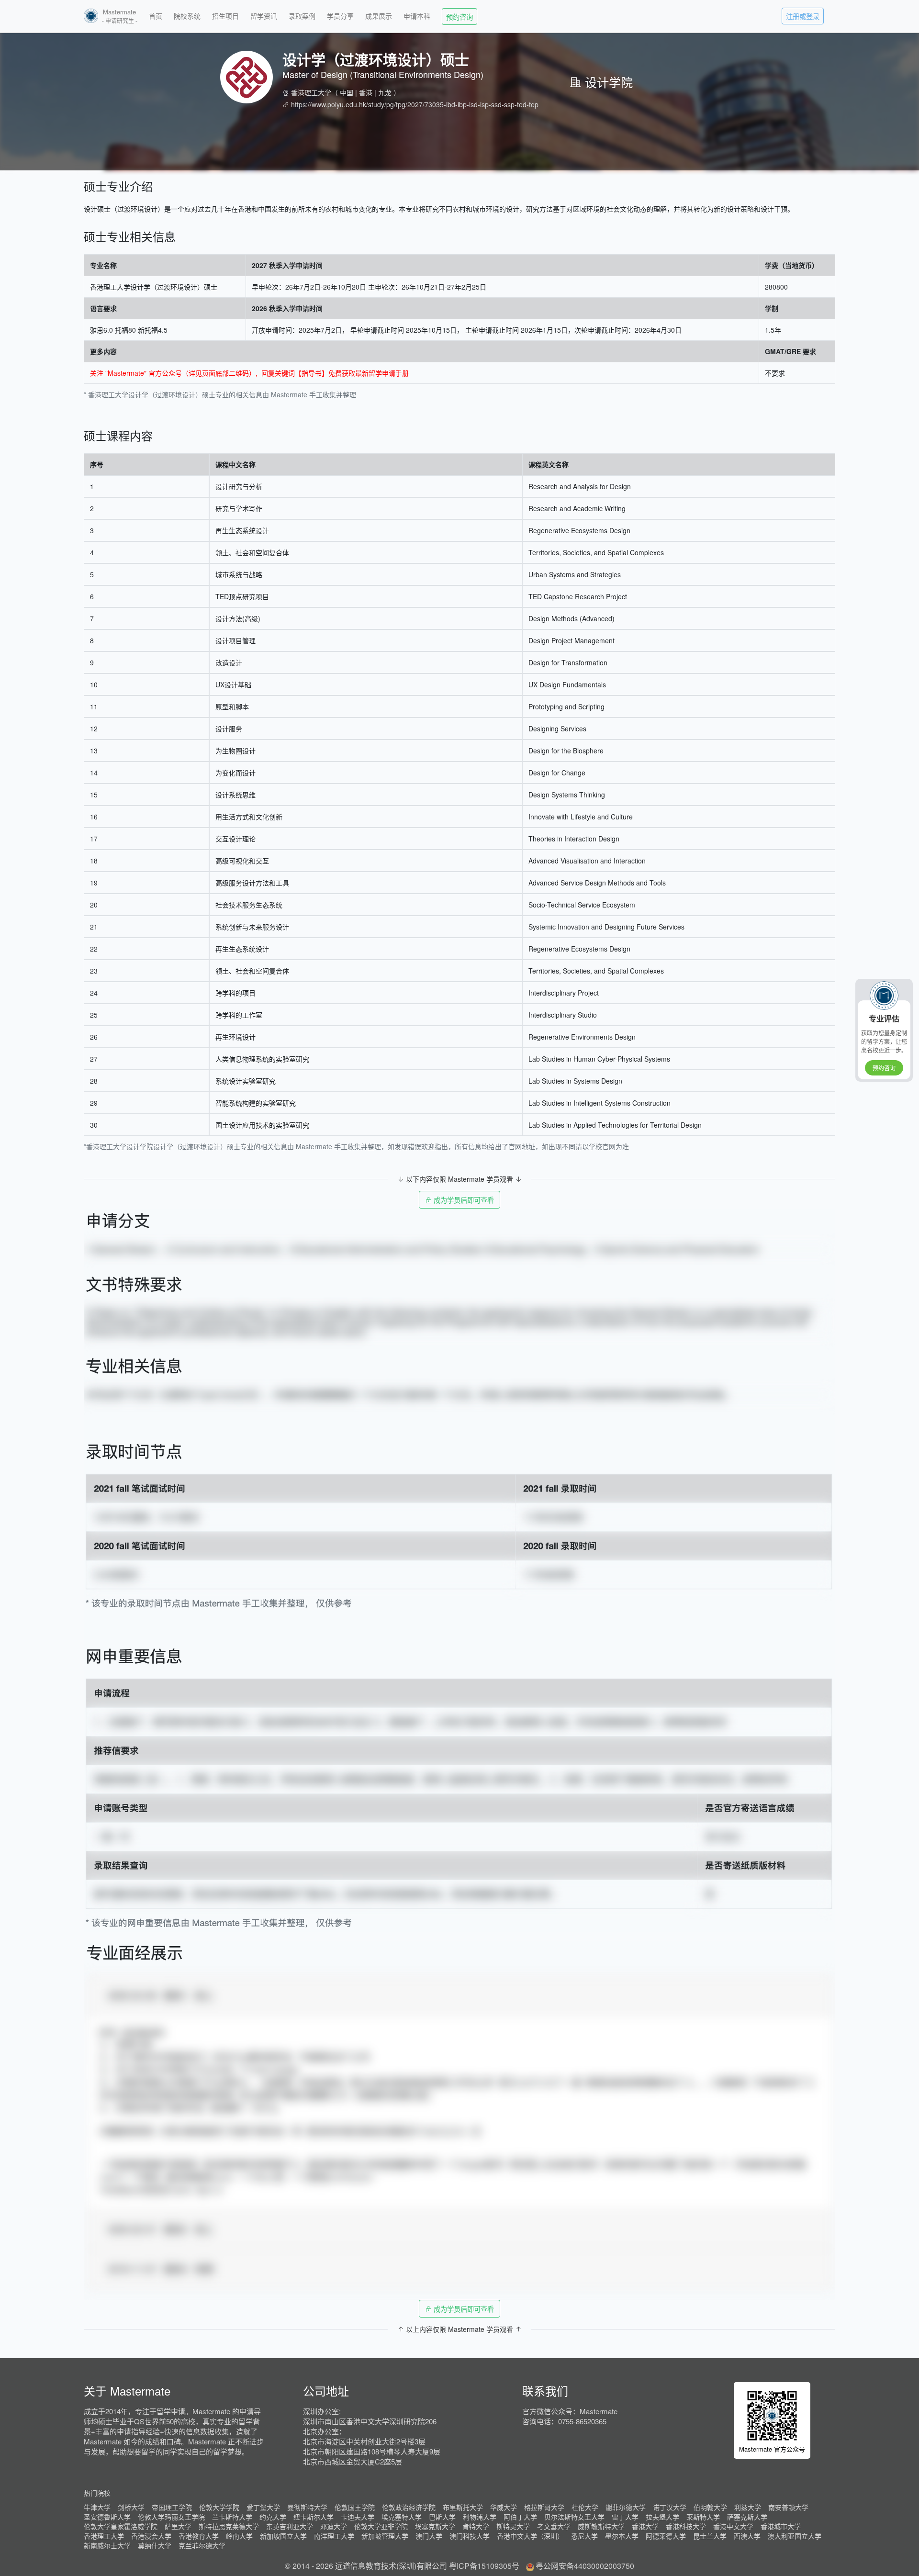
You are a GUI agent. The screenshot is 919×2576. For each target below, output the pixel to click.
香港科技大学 (686, 2526)
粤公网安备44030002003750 (585, 2566)
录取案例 (302, 16)
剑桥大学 (131, 2507)
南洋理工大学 (334, 2536)
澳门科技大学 (470, 2536)
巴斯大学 (442, 2517)
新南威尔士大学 (107, 2545)
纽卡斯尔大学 (314, 2517)
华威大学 (504, 2507)
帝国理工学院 (172, 2507)
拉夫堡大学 (662, 2517)
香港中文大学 (733, 2526)
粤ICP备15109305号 (484, 2566)
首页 (156, 16)
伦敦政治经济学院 (409, 2507)
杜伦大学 (585, 2507)
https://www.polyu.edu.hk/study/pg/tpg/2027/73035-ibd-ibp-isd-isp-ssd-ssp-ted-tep (415, 104)
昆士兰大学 (710, 2536)
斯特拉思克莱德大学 (229, 2526)
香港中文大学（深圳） (530, 2536)
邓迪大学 (334, 2526)
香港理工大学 (311, 92)
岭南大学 (239, 2536)
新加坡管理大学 (385, 2536)
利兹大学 (748, 2507)
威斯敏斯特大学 (601, 2526)
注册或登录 (803, 16)
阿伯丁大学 (520, 2517)
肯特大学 (476, 2526)
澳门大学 (429, 2536)
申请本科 (417, 16)
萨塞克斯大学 (747, 2517)
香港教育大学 (199, 2536)
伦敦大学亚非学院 (381, 2526)
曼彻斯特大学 (307, 2507)
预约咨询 (459, 17)
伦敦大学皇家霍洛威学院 (121, 2526)
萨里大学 (178, 2526)
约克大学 (273, 2517)
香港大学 (645, 2526)
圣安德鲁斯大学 (107, 2517)
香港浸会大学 (151, 2536)
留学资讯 (264, 16)
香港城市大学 (781, 2526)
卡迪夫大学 (358, 2517)
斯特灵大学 (513, 2526)
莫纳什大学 (155, 2545)
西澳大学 (747, 2536)
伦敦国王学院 (355, 2507)
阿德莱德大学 (666, 2536)
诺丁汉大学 (670, 2507)
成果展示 (379, 16)
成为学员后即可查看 (463, 1200)
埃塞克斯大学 (435, 2526)
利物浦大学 (480, 2517)
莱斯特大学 (703, 2517)
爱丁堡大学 (263, 2507)
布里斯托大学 (463, 2507)
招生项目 (225, 16)
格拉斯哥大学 (544, 2507)
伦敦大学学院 (219, 2507)
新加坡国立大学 (283, 2536)
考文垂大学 (554, 2526)
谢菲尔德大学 (626, 2507)
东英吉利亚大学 (290, 2526)
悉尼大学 (584, 2536)
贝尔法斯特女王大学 (574, 2517)
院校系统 (187, 16)
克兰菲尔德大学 (202, 2545)
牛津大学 (97, 2507)
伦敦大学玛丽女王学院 (171, 2517)
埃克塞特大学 (402, 2517)
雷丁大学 (625, 2517)
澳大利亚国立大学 (795, 2536)
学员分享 (340, 16)
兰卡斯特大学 (232, 2517)
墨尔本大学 (622, 2536)
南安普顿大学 (788, 2507)
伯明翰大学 (710, 2507)
